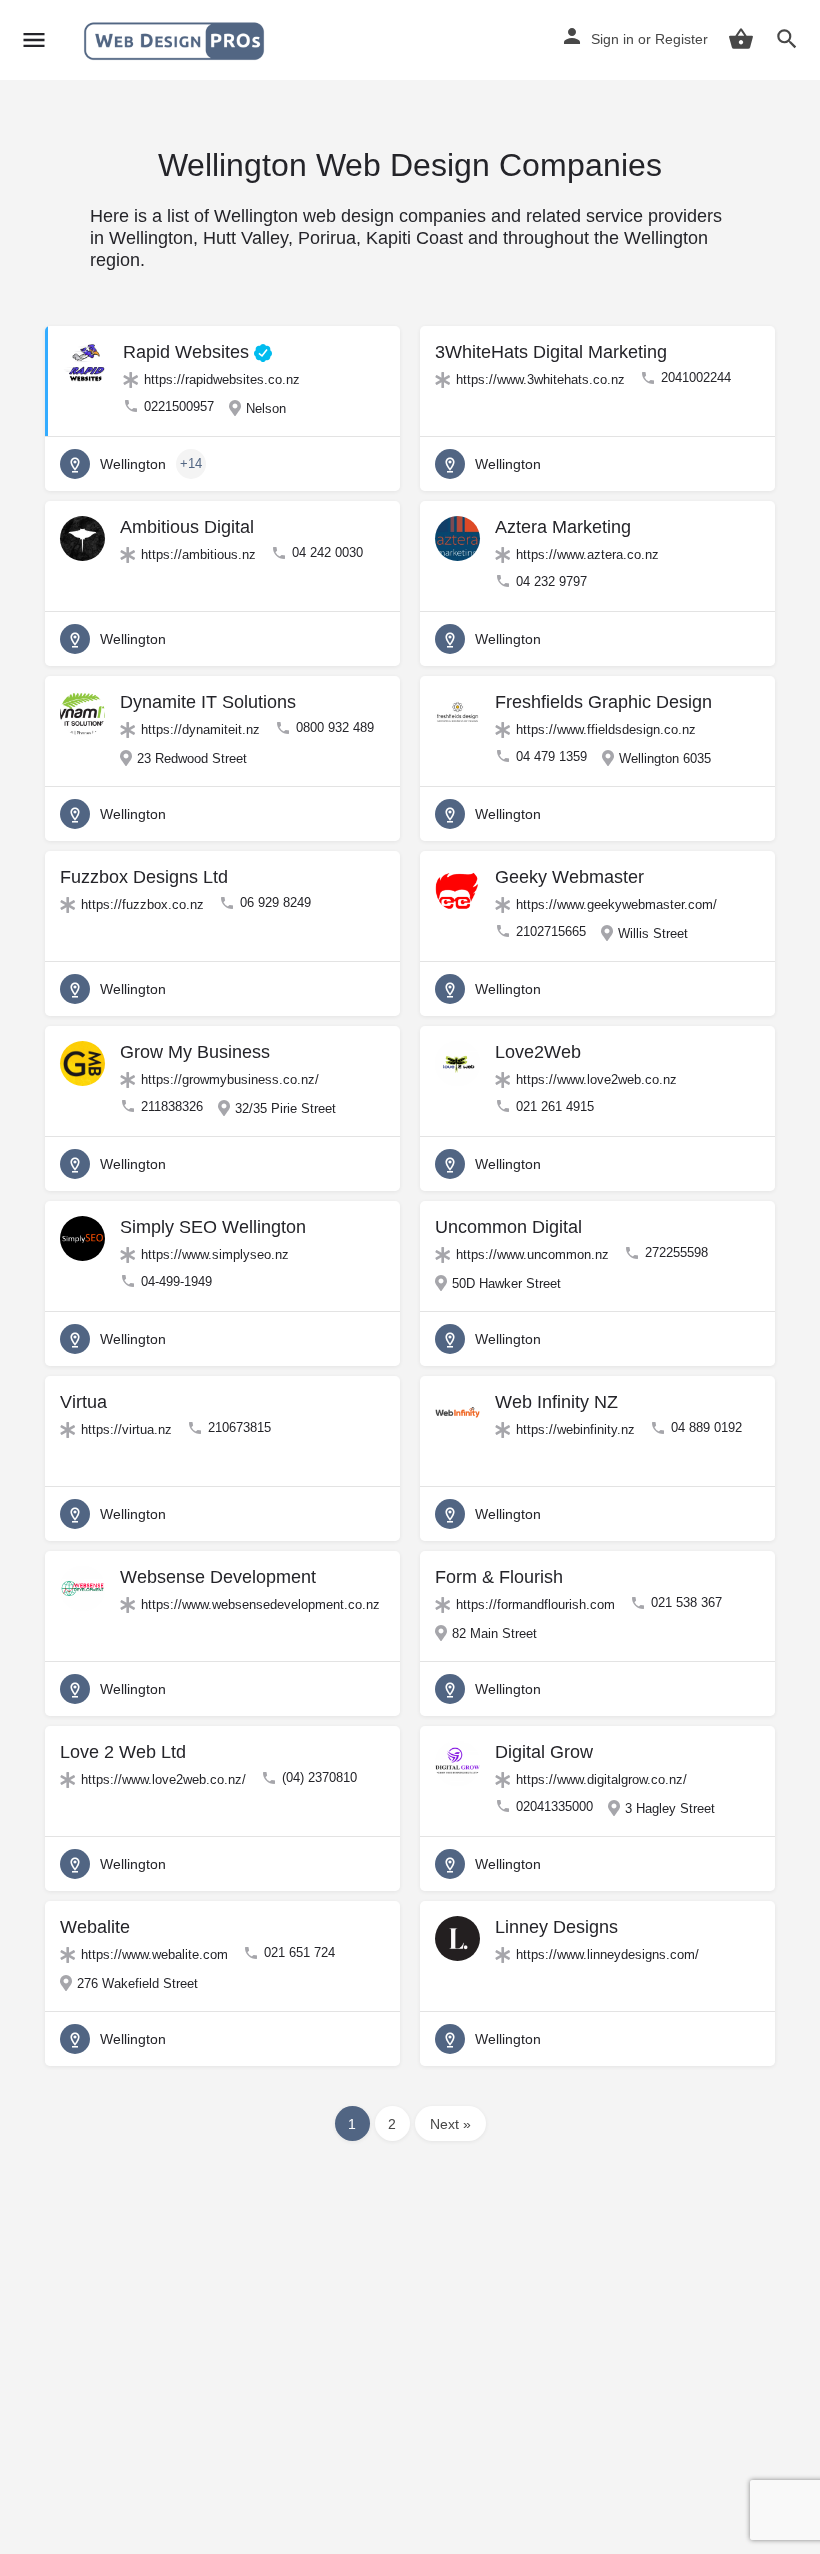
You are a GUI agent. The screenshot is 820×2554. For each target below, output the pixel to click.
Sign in (612, 39)
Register (681, 39)
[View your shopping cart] (741, 39)
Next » (450, 2124)
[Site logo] (176, 41)
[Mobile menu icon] (34, 41)
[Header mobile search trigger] (787, 39)
